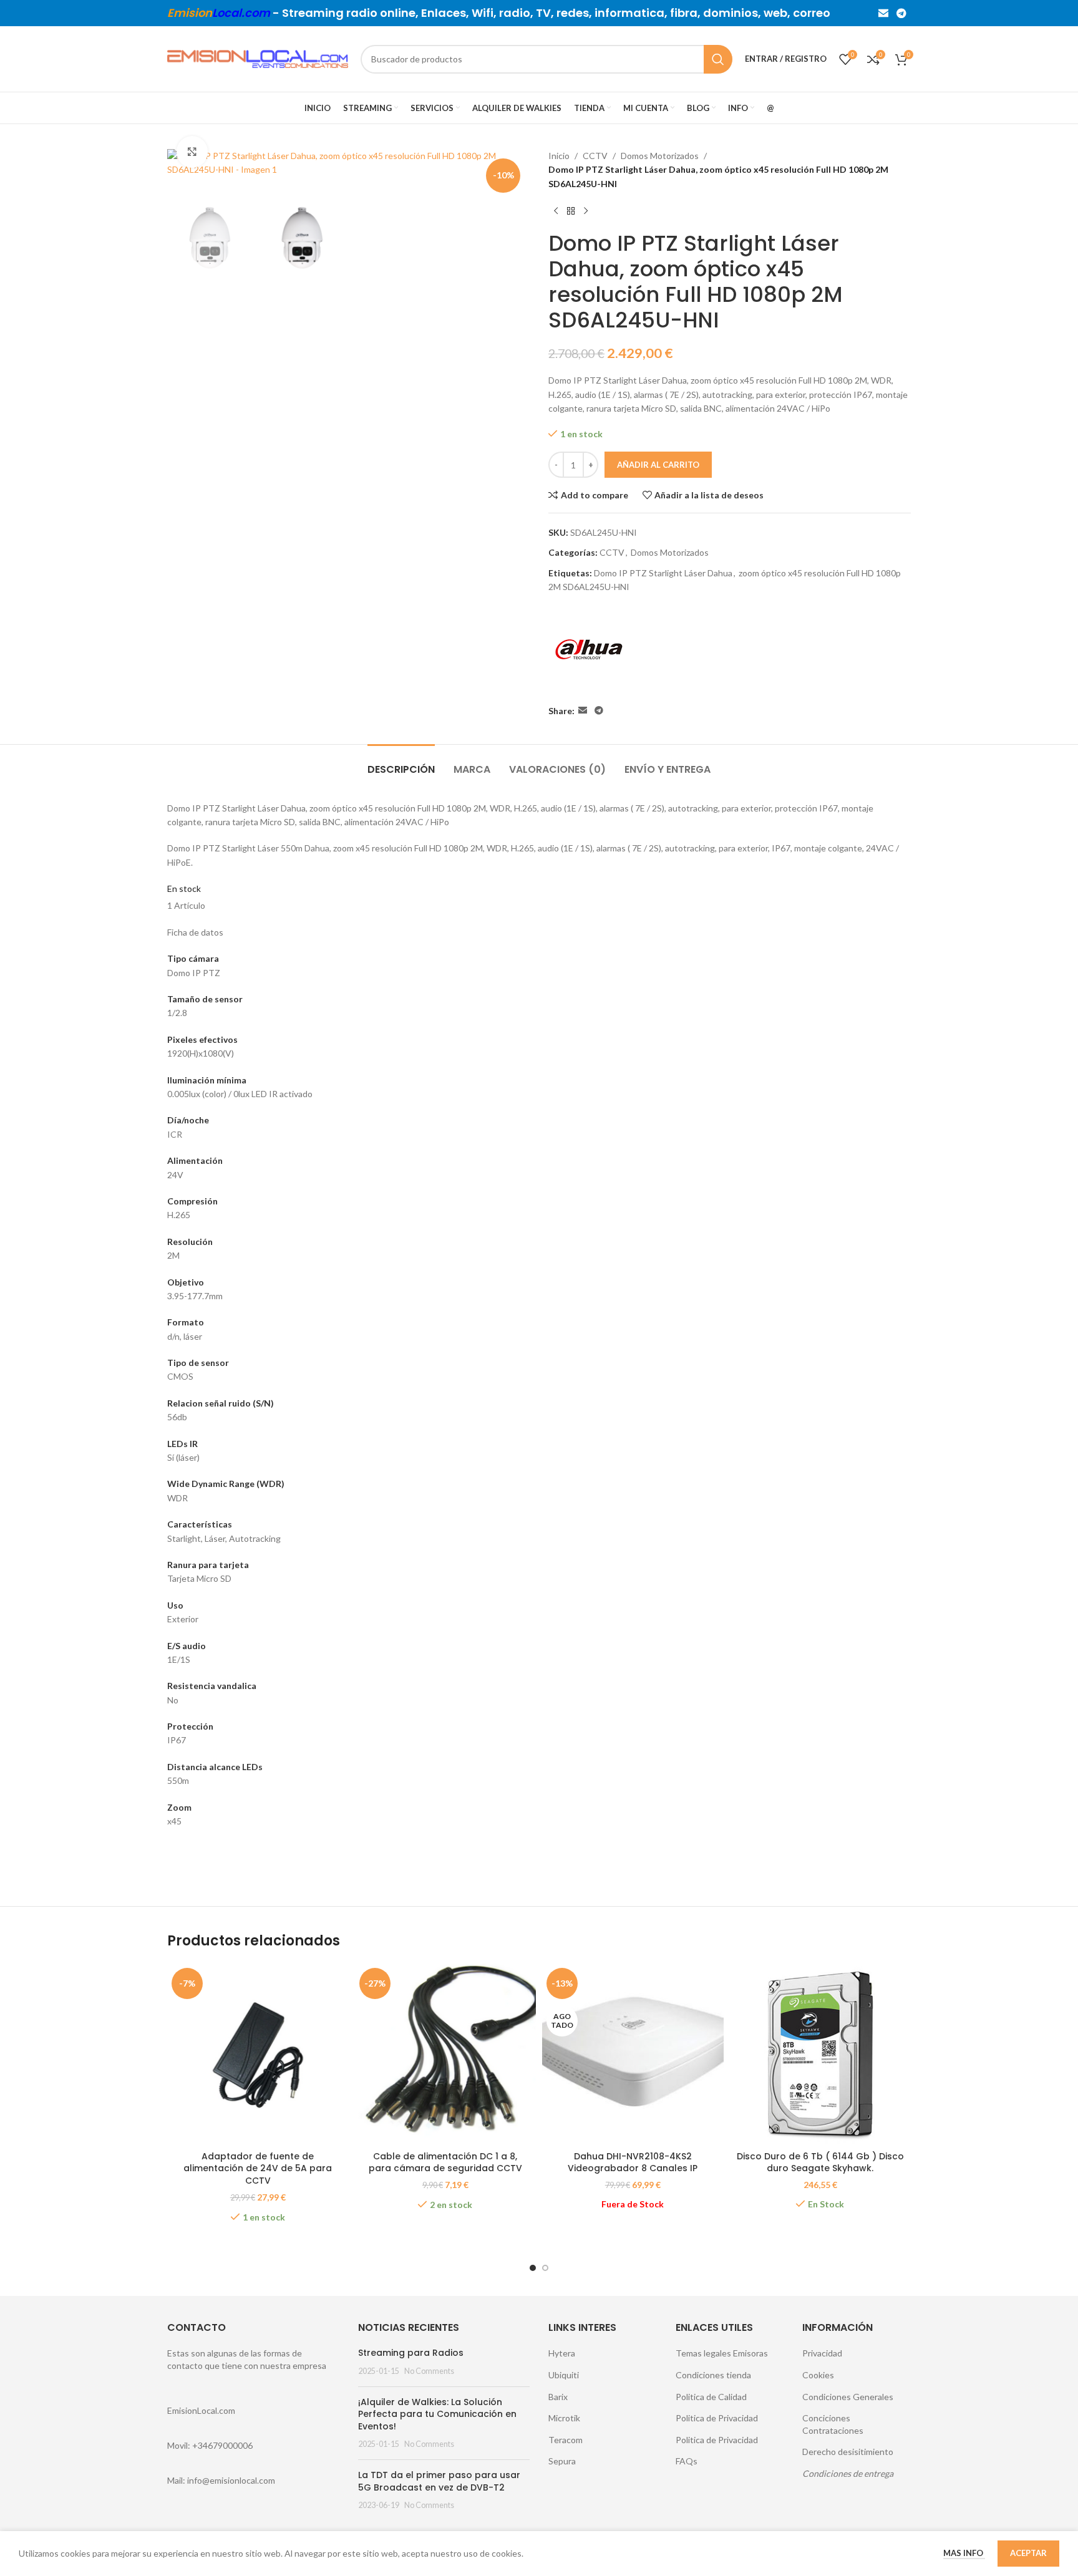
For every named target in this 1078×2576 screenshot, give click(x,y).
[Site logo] (258, 58)
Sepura (562, 2461)
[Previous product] (556, 211)
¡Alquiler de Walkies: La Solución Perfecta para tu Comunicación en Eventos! (437, 2414)
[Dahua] (589, 649)
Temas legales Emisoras (722, 2353)
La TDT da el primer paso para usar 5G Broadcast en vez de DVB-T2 (439, 2481)
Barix (558, 2397)
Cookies (818, 2375)
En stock (184, 889)
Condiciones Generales (848, 2397)
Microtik (564, 2418)
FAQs (687, 2461)
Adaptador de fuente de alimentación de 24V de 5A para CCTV (258, 2168)
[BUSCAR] (718, 59)
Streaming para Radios (411, 2353)
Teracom (566, 2440)
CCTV (595, 156)
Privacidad (822, 2353)
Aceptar (1028, 2553)
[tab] (401, 763)
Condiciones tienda (713, 2375)
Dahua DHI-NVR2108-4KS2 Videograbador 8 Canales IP (633, 2162)
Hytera (562, 2353)
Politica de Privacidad (717, 2418)
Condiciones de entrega (848, 2473)
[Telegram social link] (902, 13)
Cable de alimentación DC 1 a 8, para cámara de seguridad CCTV (445, 2162)
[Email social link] (883, 13)
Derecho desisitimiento (848, 2452)
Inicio (559, 156)
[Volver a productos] (571, 211)
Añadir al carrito (658, 465)
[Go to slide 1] (533, 2268)
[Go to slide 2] (545, 2268)
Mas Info (964, 2553)
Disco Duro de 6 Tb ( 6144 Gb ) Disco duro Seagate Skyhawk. (820, 2162)
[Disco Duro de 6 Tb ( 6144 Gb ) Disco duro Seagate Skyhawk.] (821, 2054)
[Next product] (586, 211)
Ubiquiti (564, 2375)
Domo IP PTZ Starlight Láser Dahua (663, 573)
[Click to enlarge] (192, 152)
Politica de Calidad (711, 2397)
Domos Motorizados (660, 156)
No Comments (429, 2371)
